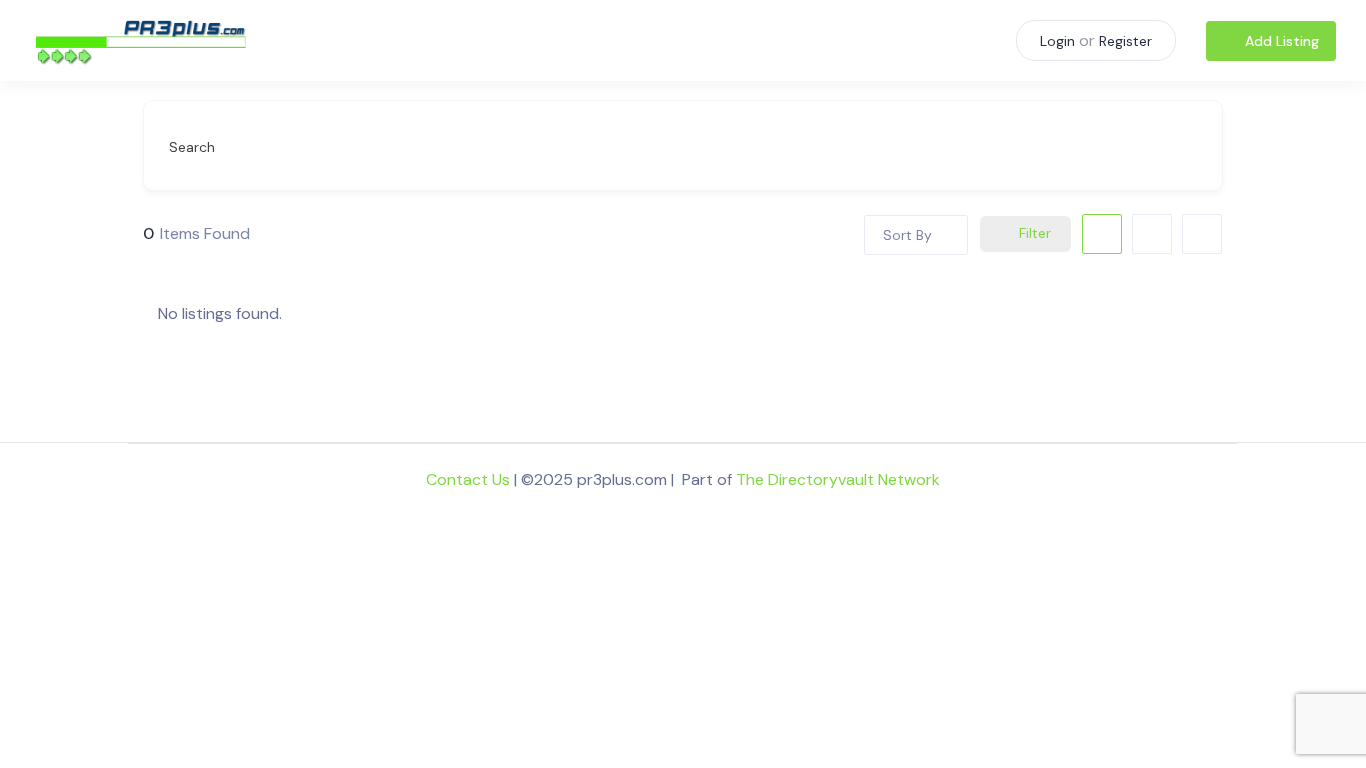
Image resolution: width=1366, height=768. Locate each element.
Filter (1035, 233)
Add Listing (1282, 41)
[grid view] (1102, 234)
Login (1057, 41)
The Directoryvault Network (838, 479)
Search (192, 147)
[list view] (1152, 234)
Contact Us (468, 479)
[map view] (1202, 234)
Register (1125, 41)
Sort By (907, 235)
